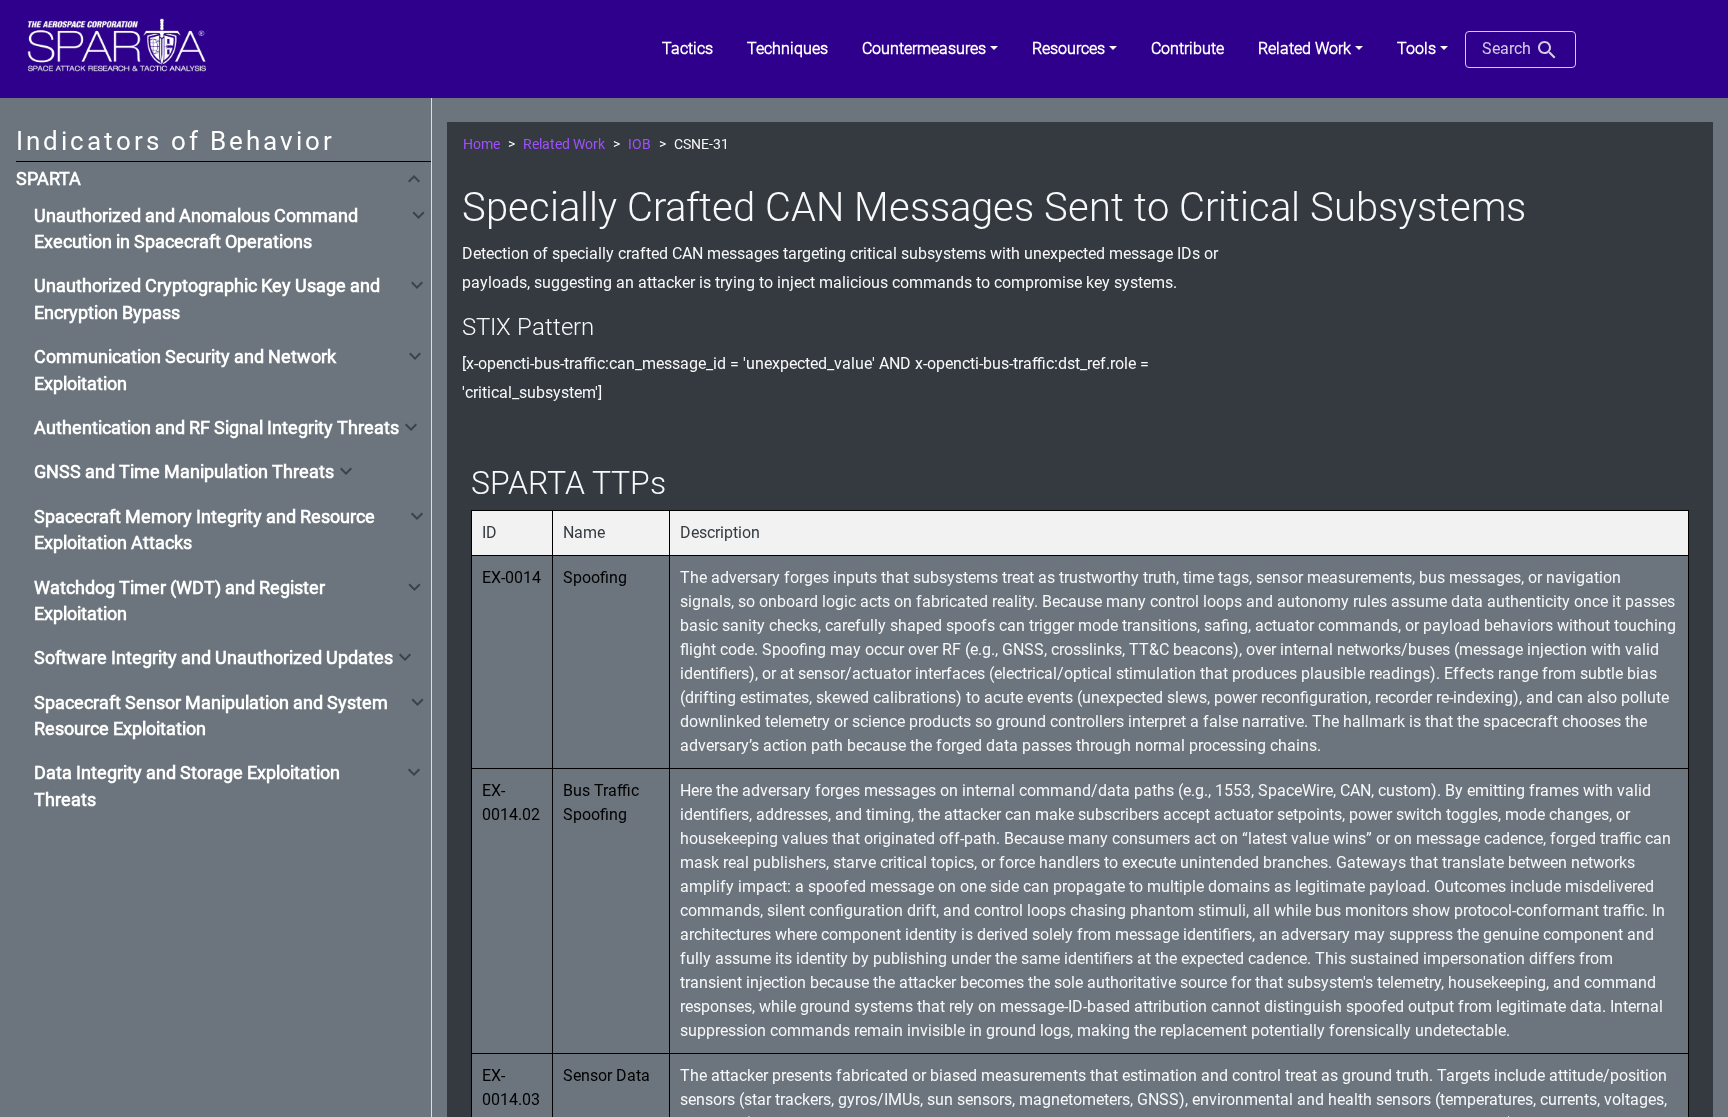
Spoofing (595, 577)
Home (481, 144)
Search (1508, 48)
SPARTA (48, 179)
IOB (639, 144)
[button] (930, 49)
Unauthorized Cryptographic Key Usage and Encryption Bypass (207, 299)
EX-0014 (511, 577)
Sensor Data (606, 1075)
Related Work (564, 144)
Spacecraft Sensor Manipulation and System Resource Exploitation (211, 716)
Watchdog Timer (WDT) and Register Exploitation (179, 601)
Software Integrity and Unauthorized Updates (213, 658)
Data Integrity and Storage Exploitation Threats (187, 786)
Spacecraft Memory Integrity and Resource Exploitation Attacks (204, 530)
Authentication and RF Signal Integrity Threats (216, 428)
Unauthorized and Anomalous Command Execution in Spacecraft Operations (196, 229)
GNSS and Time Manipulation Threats (184, 472)
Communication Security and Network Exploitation (185, 370)
